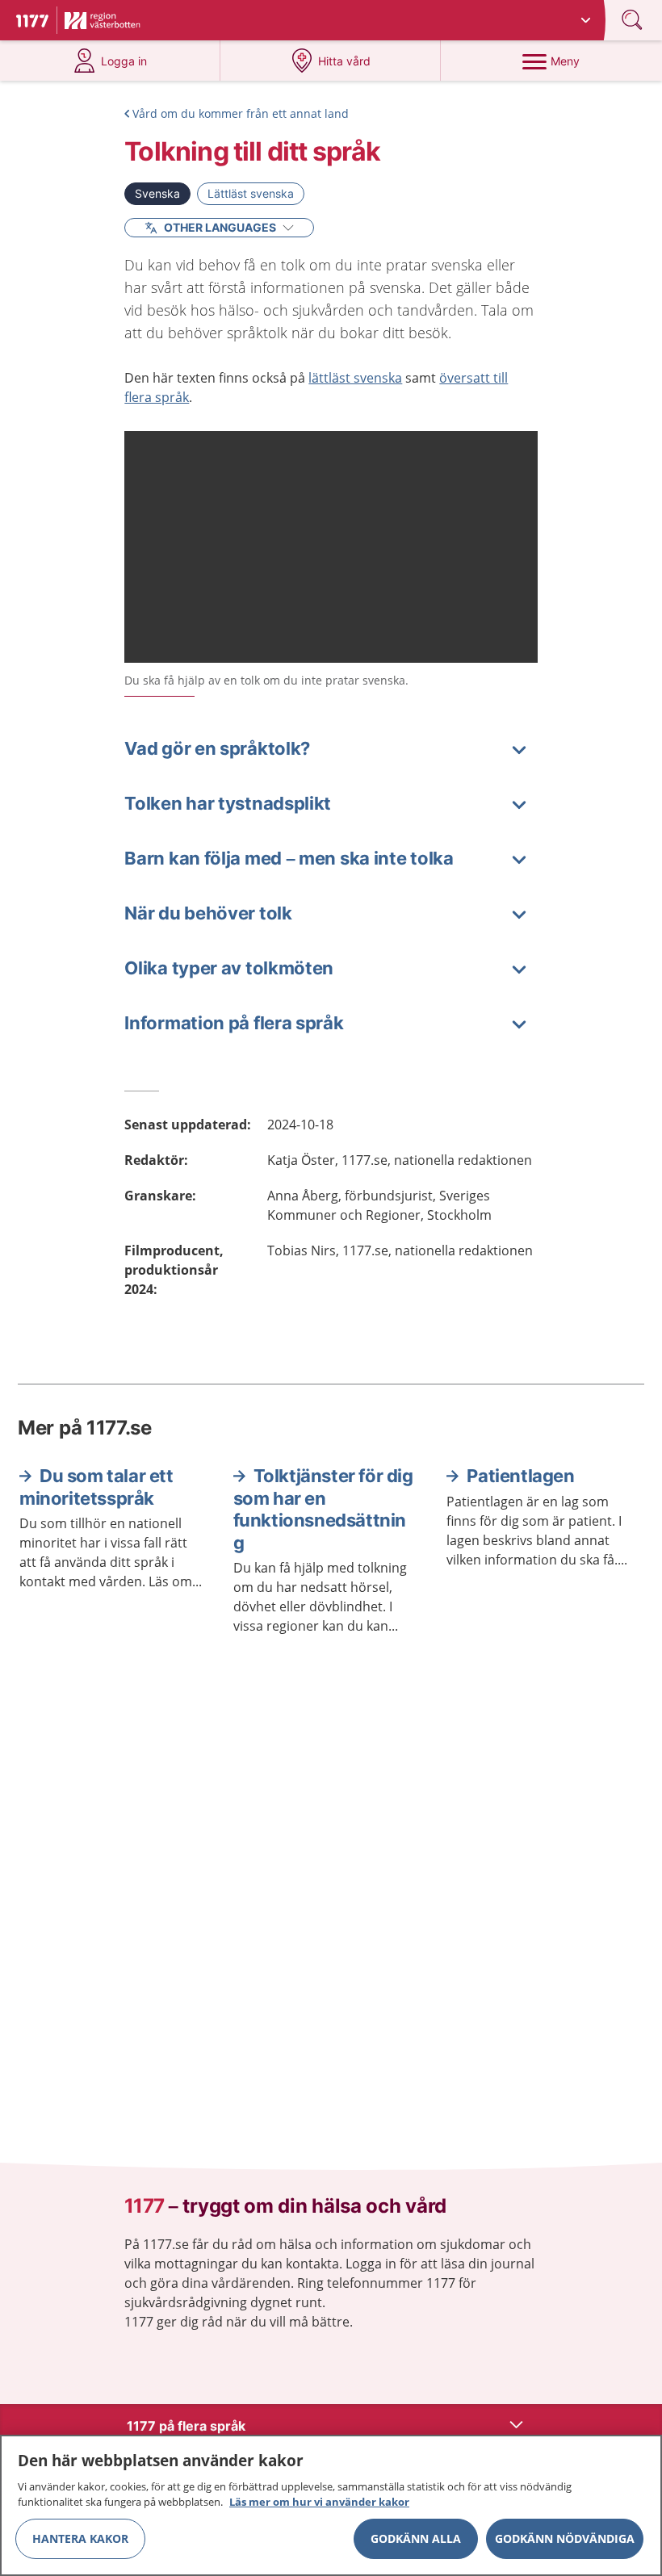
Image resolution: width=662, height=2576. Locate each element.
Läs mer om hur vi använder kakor (319, 2502)
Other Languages (220, 227)
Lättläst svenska (251, 193)
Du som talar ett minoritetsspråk (96, 1487)
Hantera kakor (80, 2538)
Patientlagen (520, 1476)
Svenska (157, 193)
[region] (331, 2505)
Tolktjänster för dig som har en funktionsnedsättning (323, 1509)
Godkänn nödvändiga (565, 2538)
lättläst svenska (355, 378)
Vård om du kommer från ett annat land (241, 113)
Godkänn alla (416, 2538)
